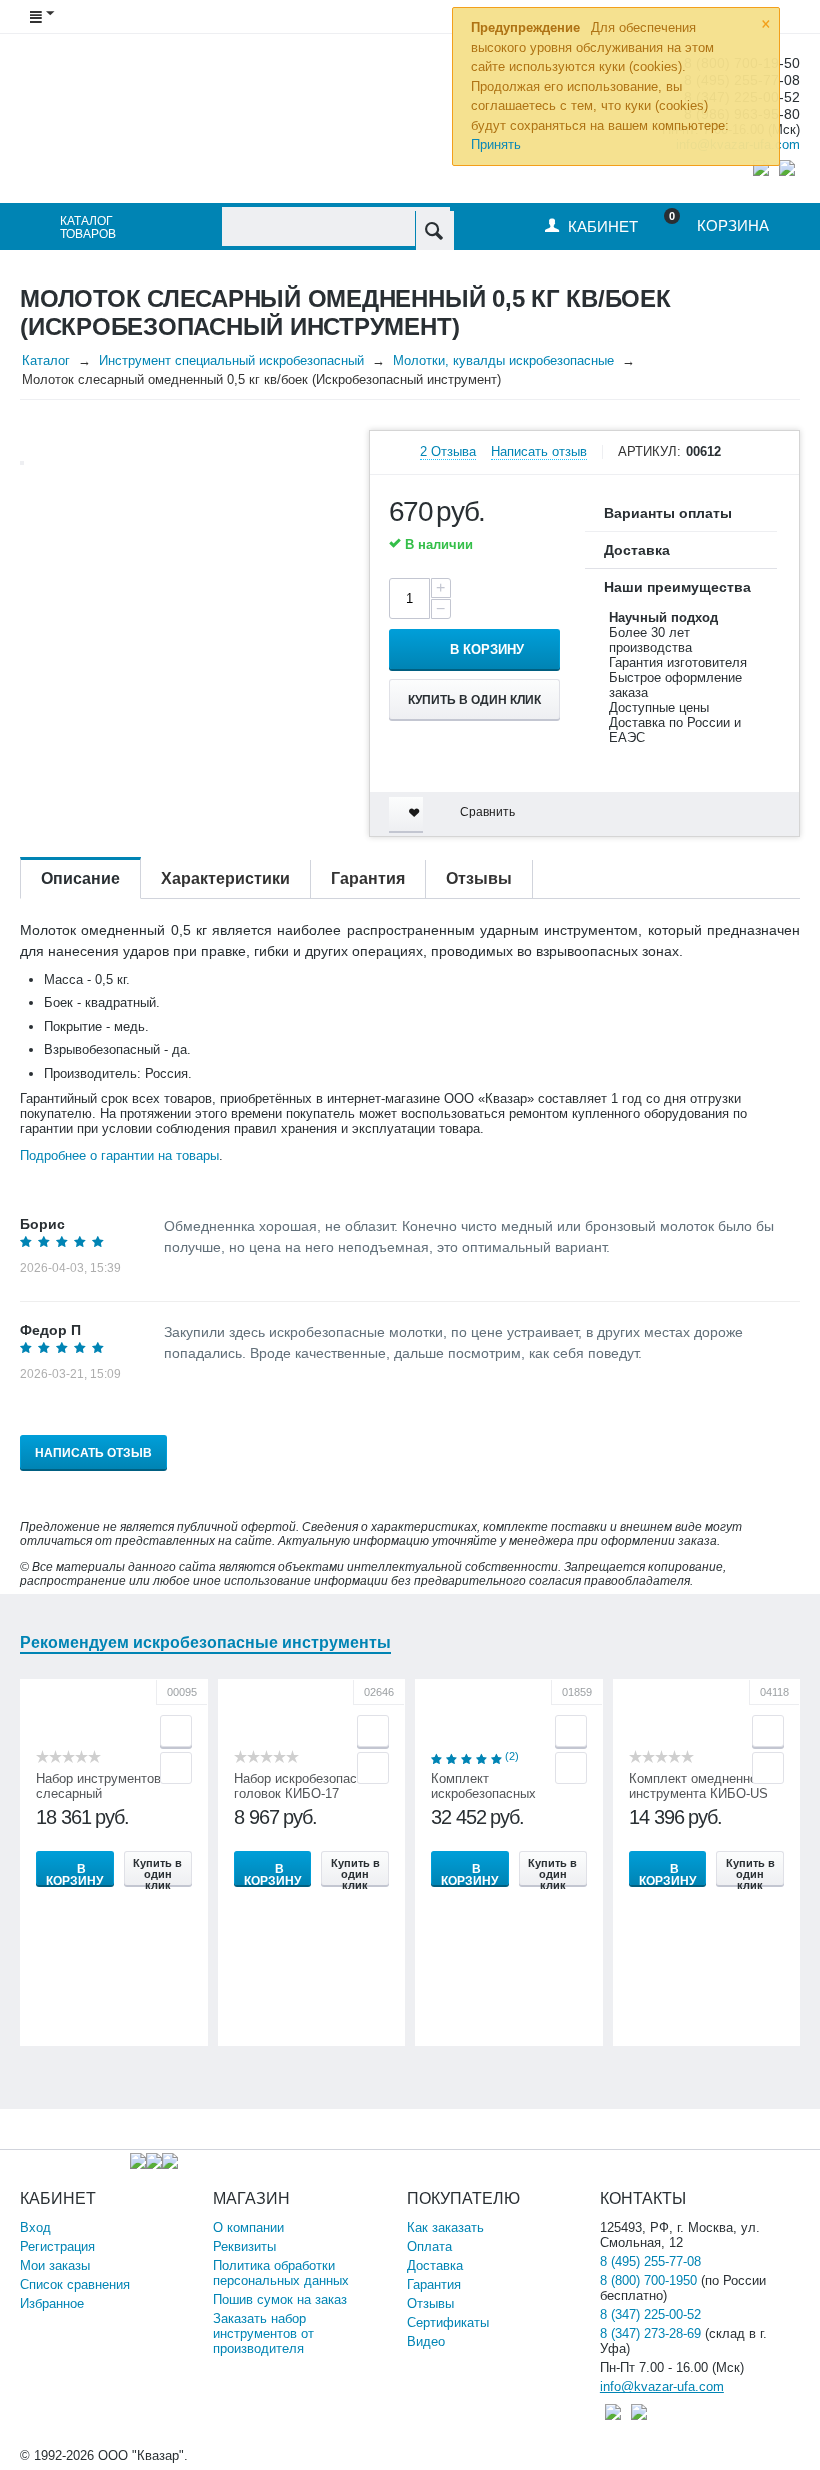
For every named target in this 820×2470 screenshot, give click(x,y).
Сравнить (487, 812)
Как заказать (445, 2227)
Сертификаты (448, 2322)
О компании (248, 2227)
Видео (426, 2341)
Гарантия (434, 2284)
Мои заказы (55, 2265)
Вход (35, 2227)
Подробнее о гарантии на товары (119, 1155)
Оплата (429, 2246)
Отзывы (430, 2303)
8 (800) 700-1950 (648, 2280)
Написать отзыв (539, 452)
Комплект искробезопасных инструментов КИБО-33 (502, 1793)
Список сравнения (75, 2284)
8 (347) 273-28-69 (650, 2333)
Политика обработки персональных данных (281, 2273)
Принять (496, 144)
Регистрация (57, 2246)
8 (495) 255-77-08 (650, 2261)
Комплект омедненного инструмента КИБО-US (699, 1786)
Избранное (52, 2303)
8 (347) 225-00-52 (650, 2314)
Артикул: (649, 452)
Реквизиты (244, 2246)
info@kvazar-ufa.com (662, 2386)
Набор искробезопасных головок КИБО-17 (307, 1786)
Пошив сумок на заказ (280, 2299)
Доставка (435, 2265)
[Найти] (434, 230)
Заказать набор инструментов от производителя (263, 2333)
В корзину (487, 649)
